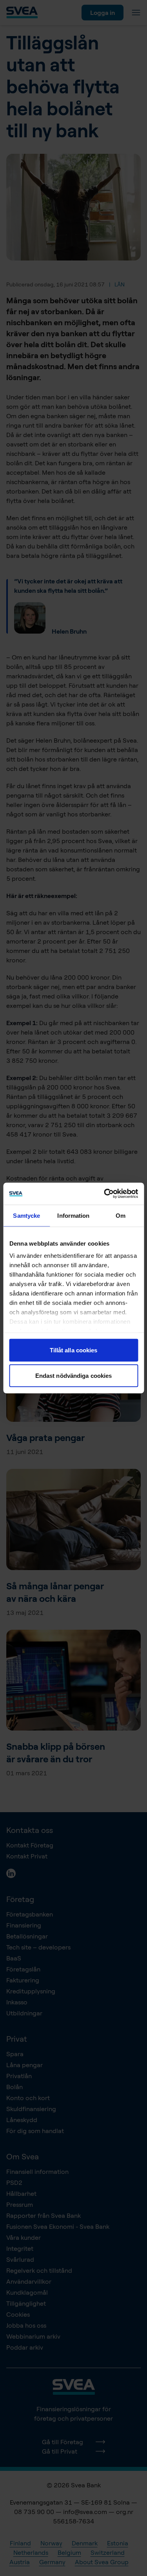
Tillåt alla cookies (74, 1350)
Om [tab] (121, 1215)
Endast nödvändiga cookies (74, 1376)
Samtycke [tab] (26, 1215)
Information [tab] (73, 1215)
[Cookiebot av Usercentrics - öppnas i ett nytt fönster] (105, 1194)
